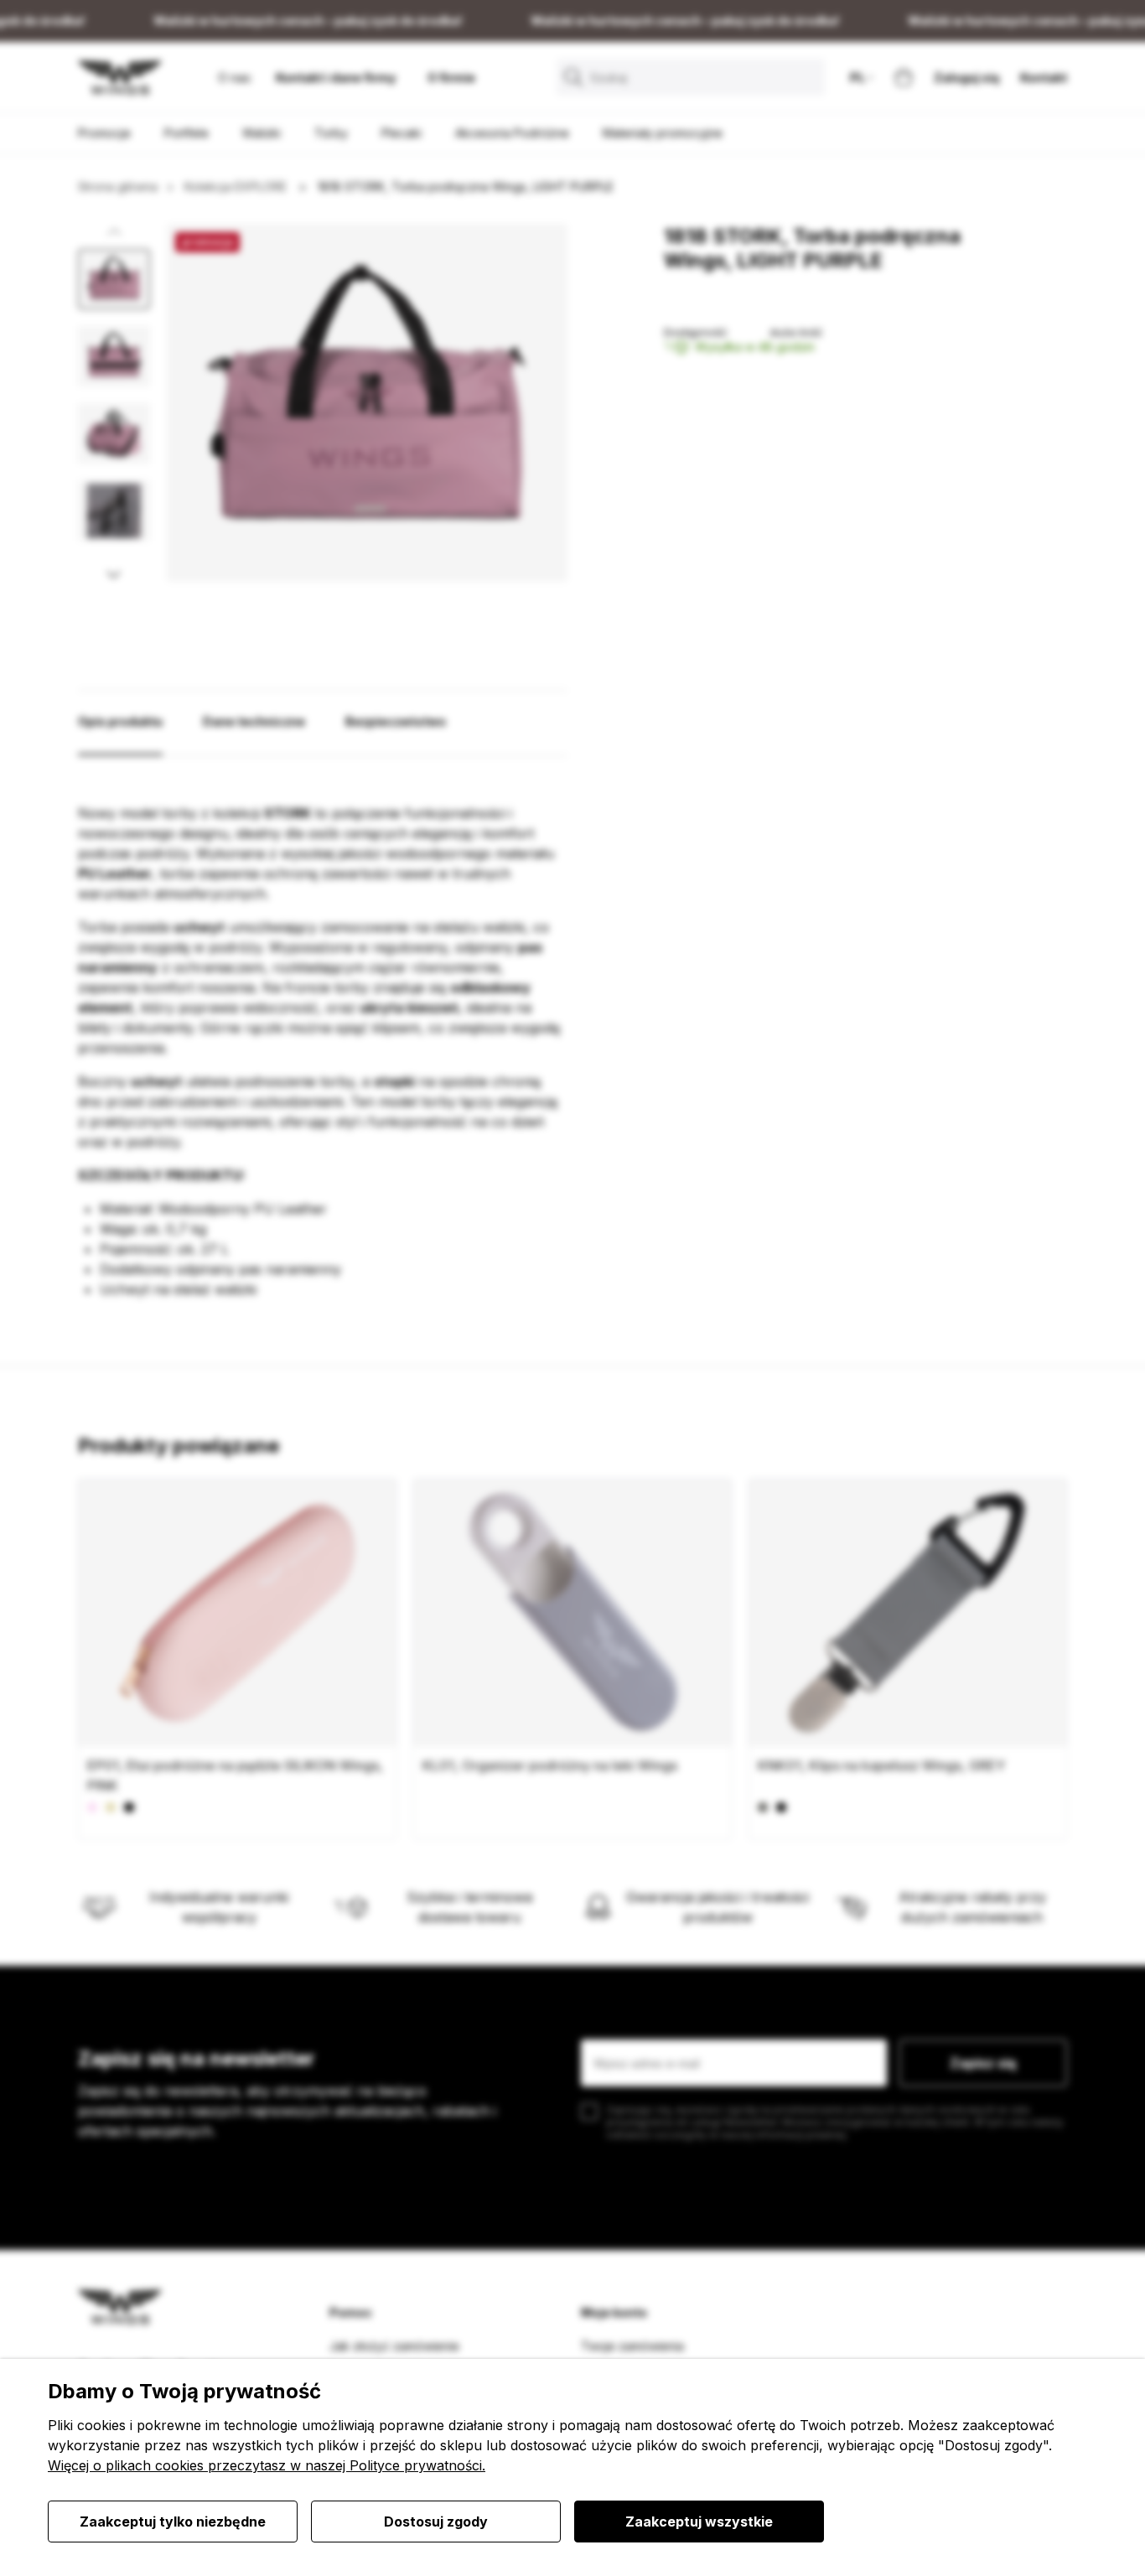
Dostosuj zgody (436, 2522)
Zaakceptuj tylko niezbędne (173, 2522)
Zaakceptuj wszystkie (699, 2522)
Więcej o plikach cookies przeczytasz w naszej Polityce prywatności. (267, 2465)
